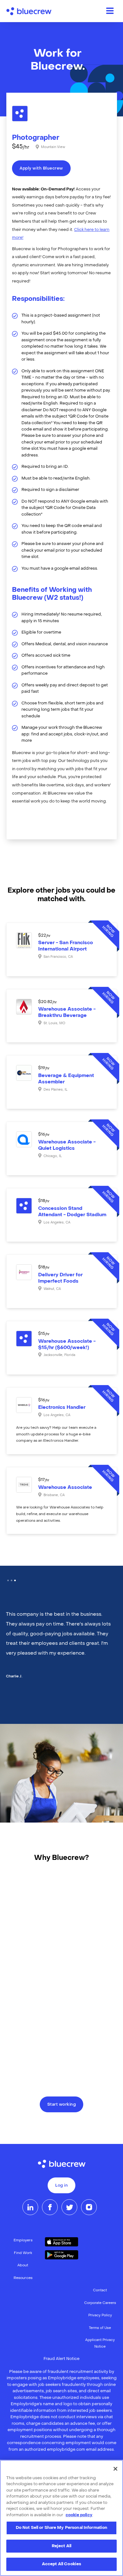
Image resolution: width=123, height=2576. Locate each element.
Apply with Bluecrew (41, 169)
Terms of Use (100, 2328)
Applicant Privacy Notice (100, 2343)
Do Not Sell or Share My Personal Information (62, 2528)
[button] (8, 1580)
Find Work (23, 2253)
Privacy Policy (100, 2316)
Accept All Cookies (61, 2564)
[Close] (115, 2469)
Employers (23, 2241)
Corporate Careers (100, 2303)
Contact (100, 2291)
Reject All (61, 2546)
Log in (61, 2186)
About (23, 2266)
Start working (62, 2105)
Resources (23, 2278)
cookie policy (79, 2515)
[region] (61, 2518)
